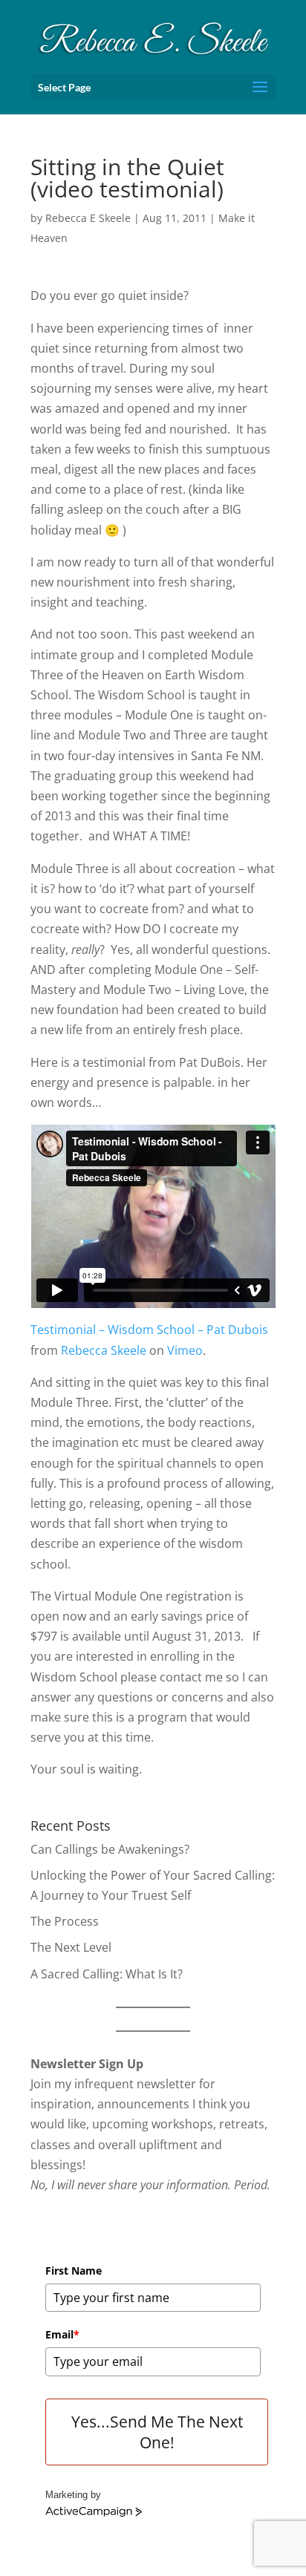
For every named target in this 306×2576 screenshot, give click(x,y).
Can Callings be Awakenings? (110, 1849)
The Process (65, 1921)
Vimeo (185, 1350)
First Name (74, 2271)
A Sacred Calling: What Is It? (107, 1974)
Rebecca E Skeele (88, 218)
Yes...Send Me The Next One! (157, 2432)
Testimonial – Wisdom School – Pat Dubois (149, 1330)
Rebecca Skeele (104, 1350)
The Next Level (71, 1947)
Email (62, 2334)
